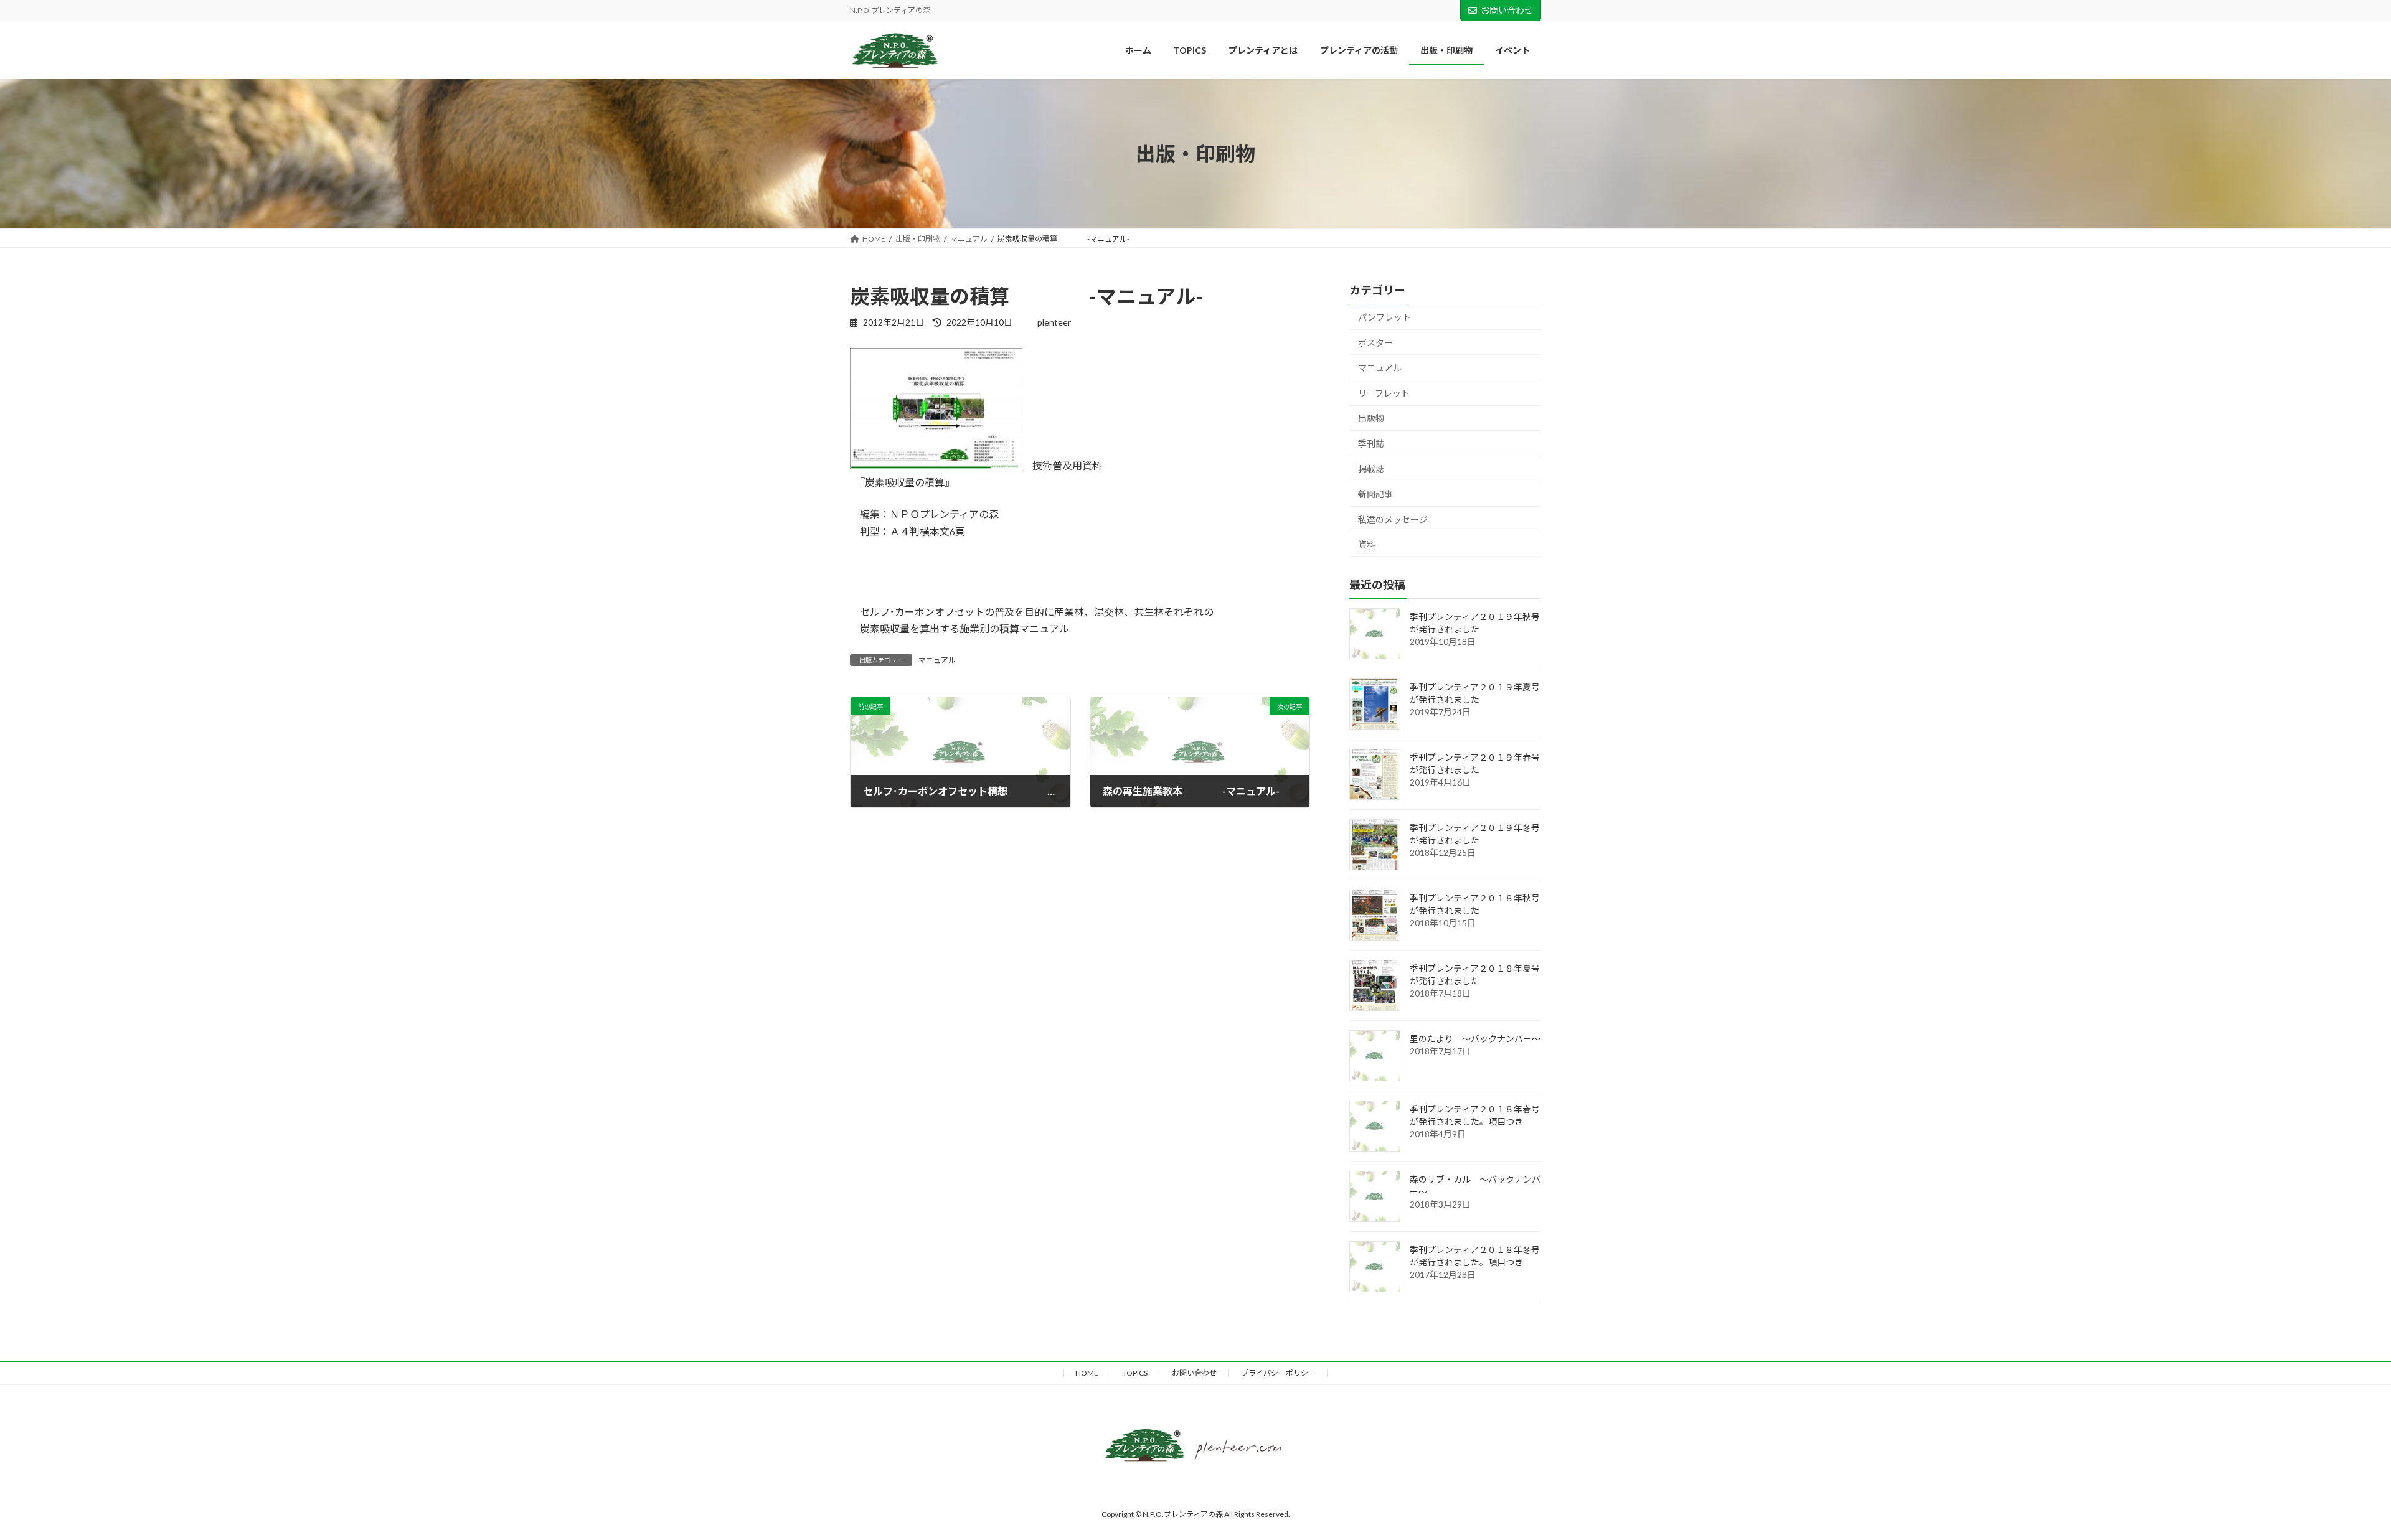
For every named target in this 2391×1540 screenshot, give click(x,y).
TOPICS (1135, 1373)
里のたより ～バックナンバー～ (1475, 1039)
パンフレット (1384, 317)
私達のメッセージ (1393, 519)
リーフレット (1384, 393)
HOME (1087, 1373)
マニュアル (937, 660)
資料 (1367, 545)
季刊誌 (1371, 444)
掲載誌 (1371, 469)
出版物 (1371, 419)
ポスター (1375, 343)
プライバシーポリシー (1278, 1373)
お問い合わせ (1507, 10)
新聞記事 (1375, 495)
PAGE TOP (2321, 1363)
